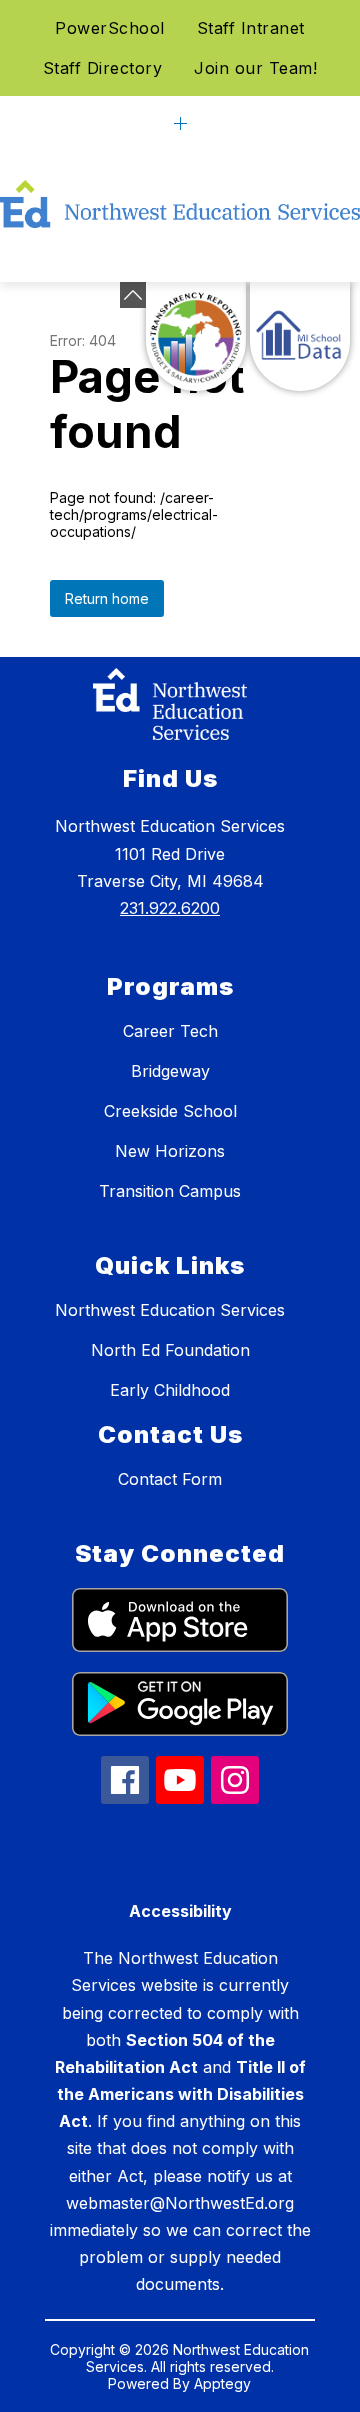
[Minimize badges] (133, 295)
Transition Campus (170, 1191)
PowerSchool (110, 28)
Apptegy (222, 2383)
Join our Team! (255, 68)
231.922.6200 (170, 908)
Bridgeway (170, 1071)
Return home (107, 598)
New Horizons (170, 1151)
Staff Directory (103, 68)
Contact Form (170, 1479)
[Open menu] (180, 123)
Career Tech (170, 1031)
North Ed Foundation (170, 1350)
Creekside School (170, 1111)
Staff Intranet (251, 28)
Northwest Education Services (170, 1310)
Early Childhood (170, 1390)
